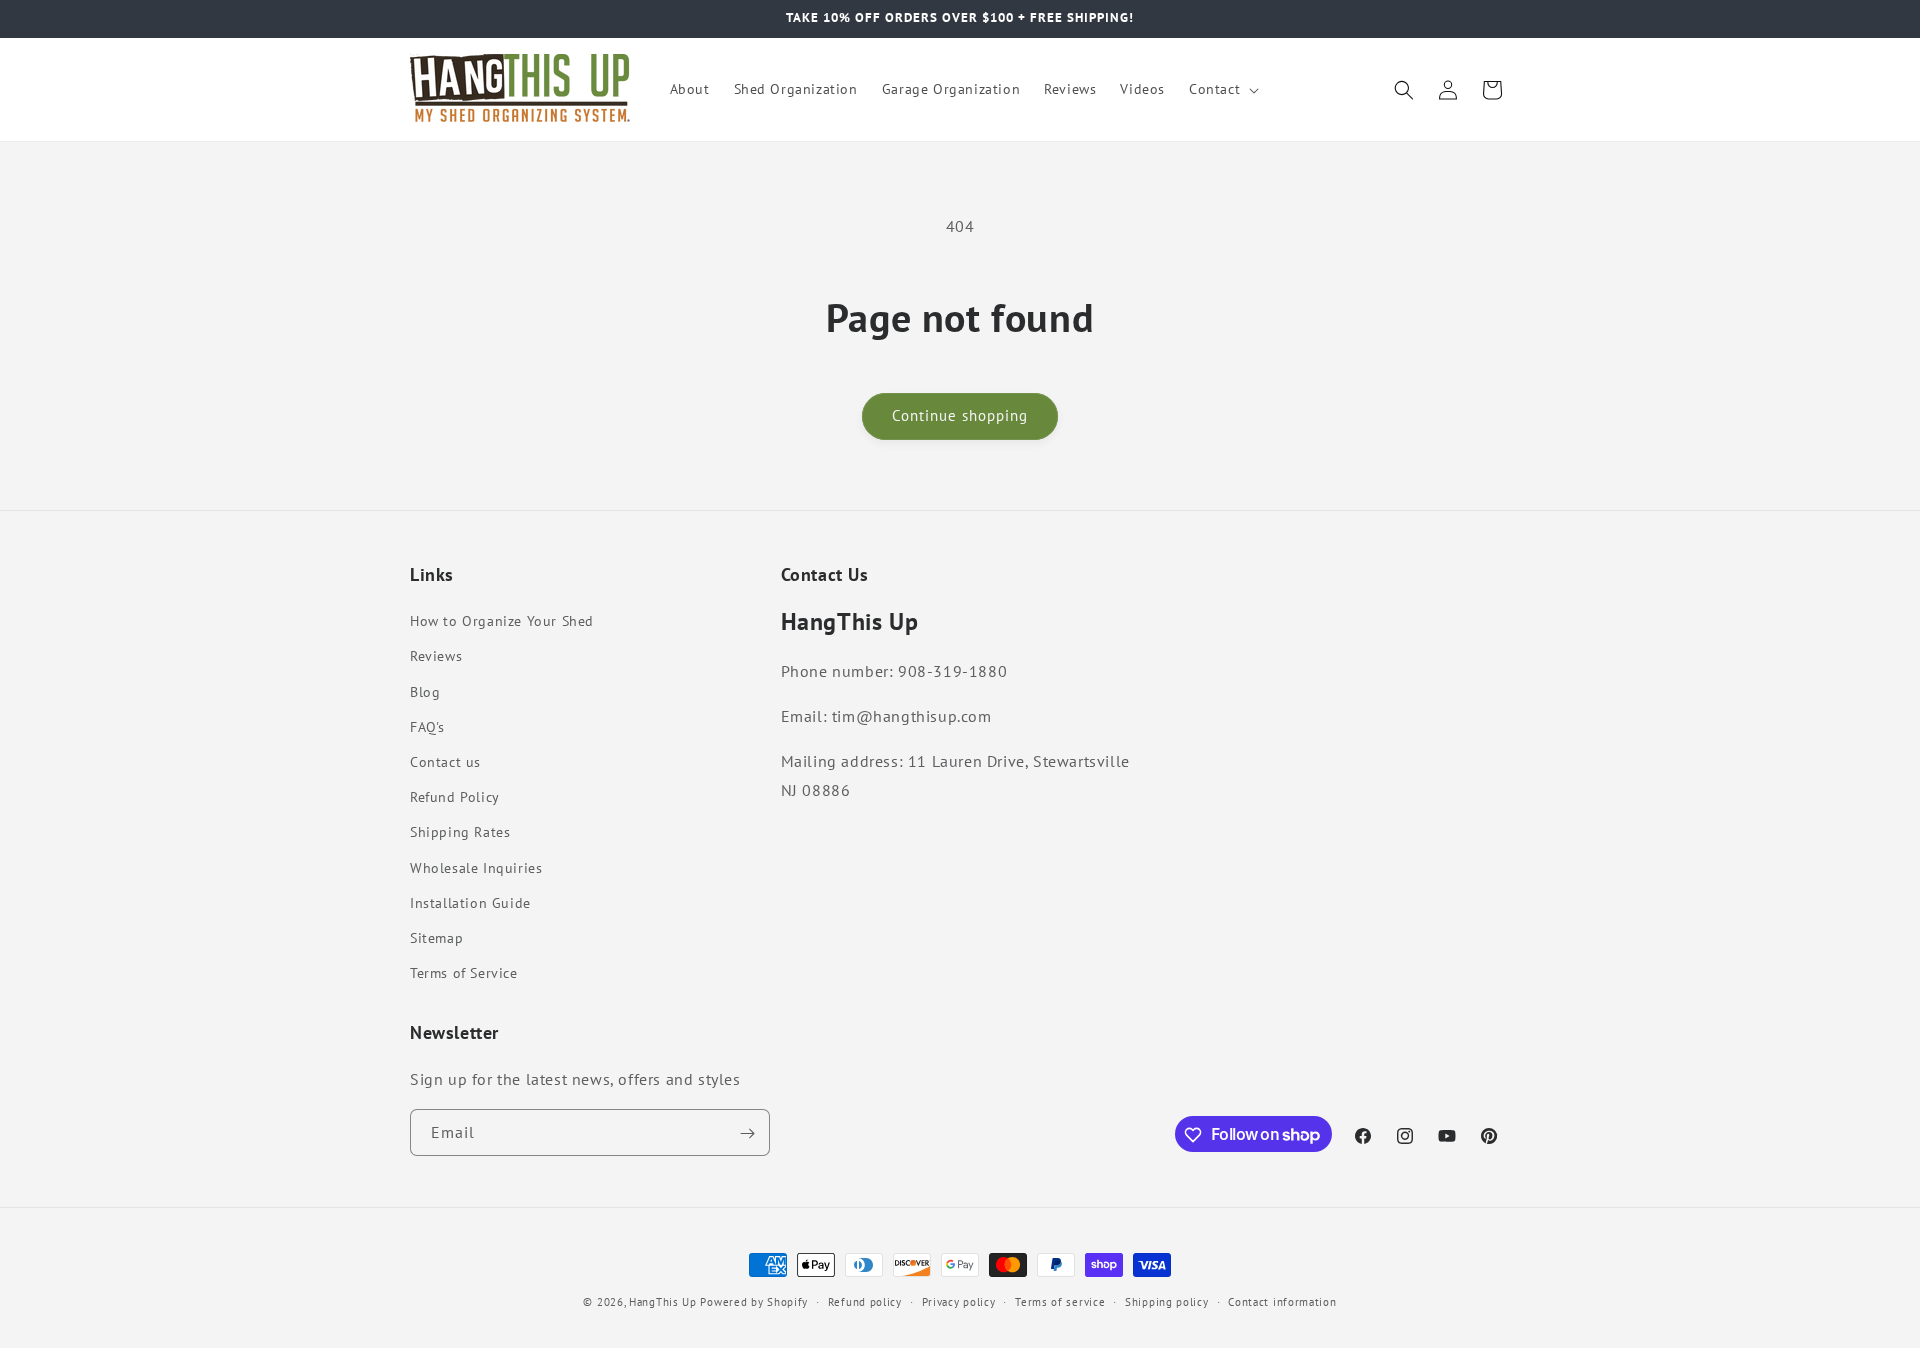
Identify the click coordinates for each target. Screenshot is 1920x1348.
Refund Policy (455, 797)
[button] (1222, 89)
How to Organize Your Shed (502, 621)
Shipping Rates (460, 832)
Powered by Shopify (754, 1302)
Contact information (1282, 1301)
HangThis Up (663, 1302)
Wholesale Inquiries (476, 868)
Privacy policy (959, 1301)
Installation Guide (470, 903)
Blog (425, 692)
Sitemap (436, 938)
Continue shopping (960, 415)
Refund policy (865, 1301)
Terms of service (1060, 1301)
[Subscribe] (747, 1133)
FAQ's (427, 727)
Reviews (436, 657)
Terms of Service (464, 973)
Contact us (445, 762)
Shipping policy (1167, 1301)
